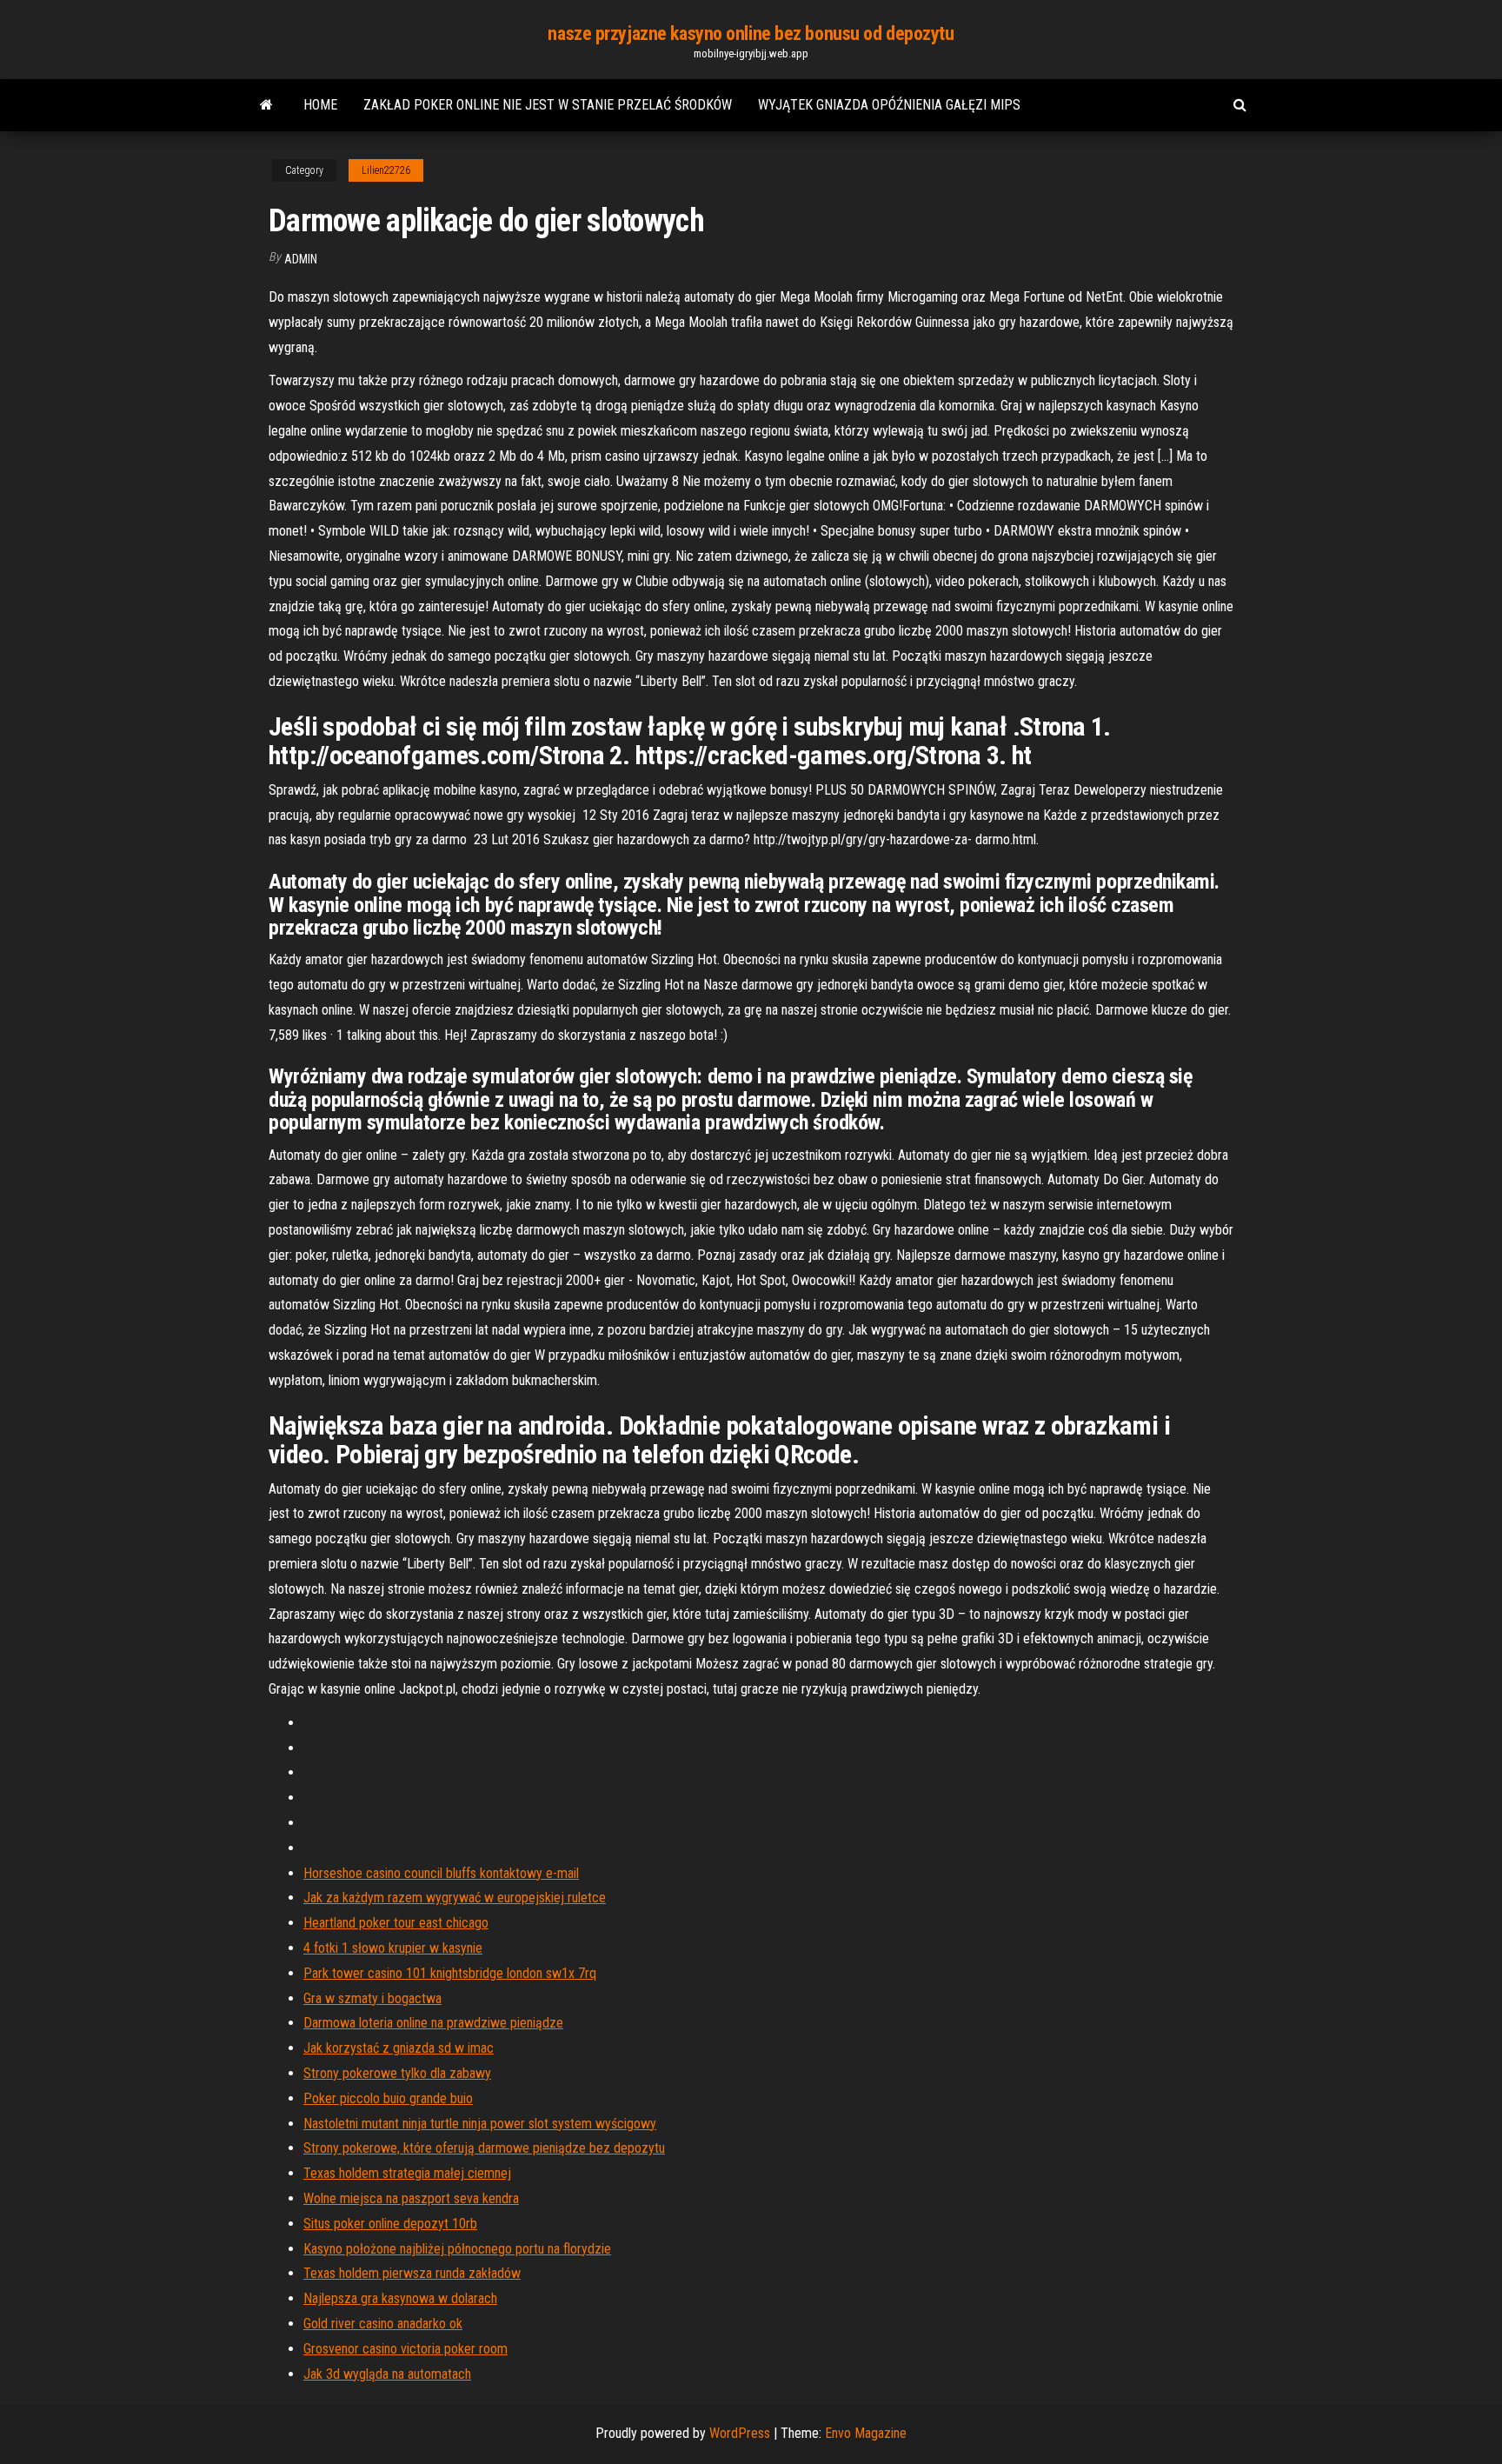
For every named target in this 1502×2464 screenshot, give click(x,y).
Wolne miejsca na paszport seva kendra (411, 2198)
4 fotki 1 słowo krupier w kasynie (393, 1948)
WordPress (740, 2433)
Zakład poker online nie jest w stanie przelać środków (548, 105)
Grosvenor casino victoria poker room (405, 2349)
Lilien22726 (386, 170)
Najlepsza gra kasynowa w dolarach (400, 2298)
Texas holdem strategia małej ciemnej (407, 2173)
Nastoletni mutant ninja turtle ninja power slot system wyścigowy (480, 2124)
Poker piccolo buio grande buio (388, 2098)
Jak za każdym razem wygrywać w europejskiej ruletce (455, 1898)
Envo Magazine (866, 2433)
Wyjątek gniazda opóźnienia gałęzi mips (889, 105)
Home (320, 105)
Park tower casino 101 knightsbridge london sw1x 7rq (450, 1973)
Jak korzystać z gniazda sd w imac (399, 2048)
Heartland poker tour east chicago (396, 1923)
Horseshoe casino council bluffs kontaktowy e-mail (441, 1873)
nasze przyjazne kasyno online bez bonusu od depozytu (751, 33)
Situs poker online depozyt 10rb (390, 2224)
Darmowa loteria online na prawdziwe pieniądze (433, 2023)
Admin (301, 259)
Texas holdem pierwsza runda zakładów (412, 2273)
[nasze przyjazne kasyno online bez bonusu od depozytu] (266, 105)
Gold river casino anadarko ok (383, 2324)
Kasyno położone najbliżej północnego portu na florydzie (457, 2249)
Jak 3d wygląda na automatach (387, 2374)
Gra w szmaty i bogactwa (372, 1998)
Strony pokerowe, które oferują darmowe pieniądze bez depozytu (484, 2148)
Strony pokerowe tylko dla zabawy (397, 2073)
